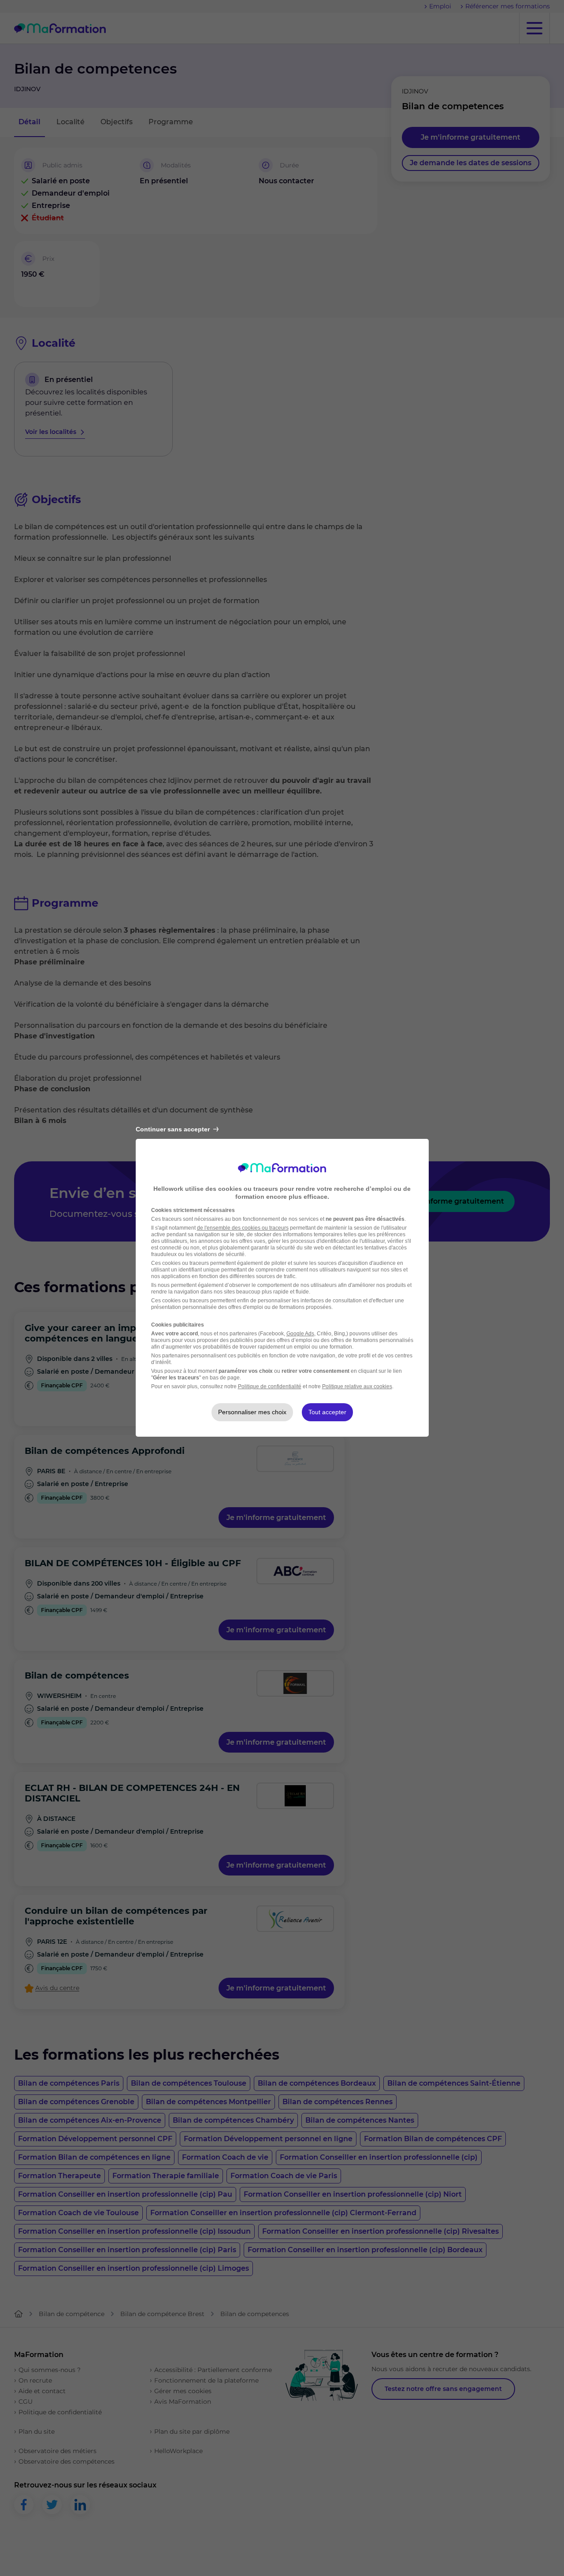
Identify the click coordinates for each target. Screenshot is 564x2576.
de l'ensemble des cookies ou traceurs (243, 1228)
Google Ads (300, 1334)
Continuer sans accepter (173, 1129)
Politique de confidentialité (270, 1386)
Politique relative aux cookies (357, 1386)
